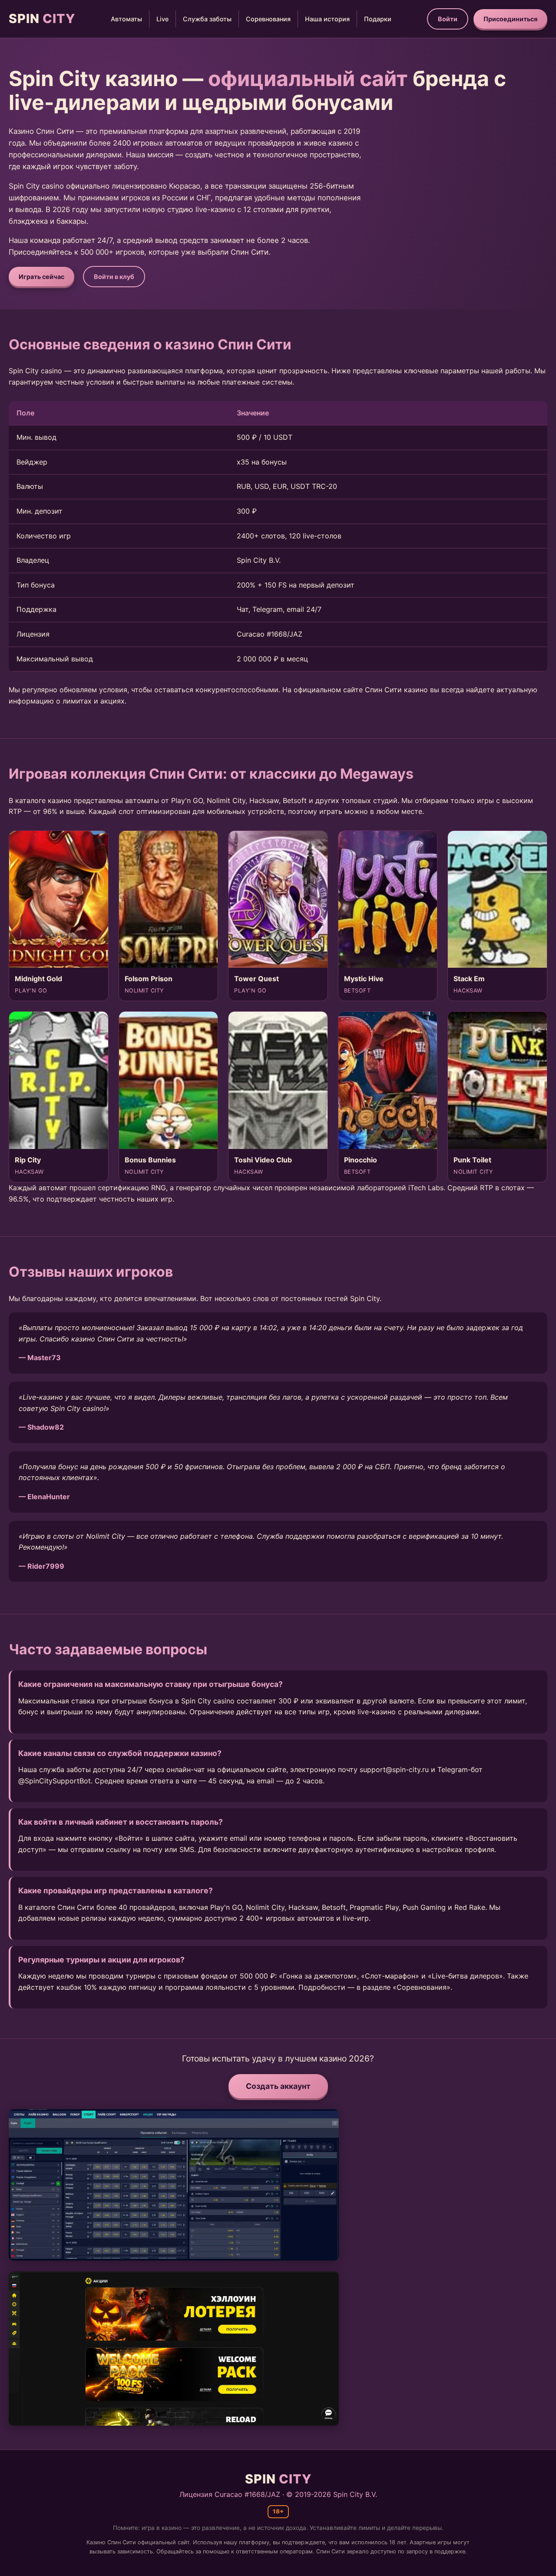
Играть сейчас (41, 277)
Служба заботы (207, 19)
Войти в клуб (114, 277)
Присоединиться (510, 19)
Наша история (327, 19)
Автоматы (126, 19)
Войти (448, 19)
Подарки (378, 19)
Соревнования (268, 19)
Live (162, 19)
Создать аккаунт (278, 2086)
